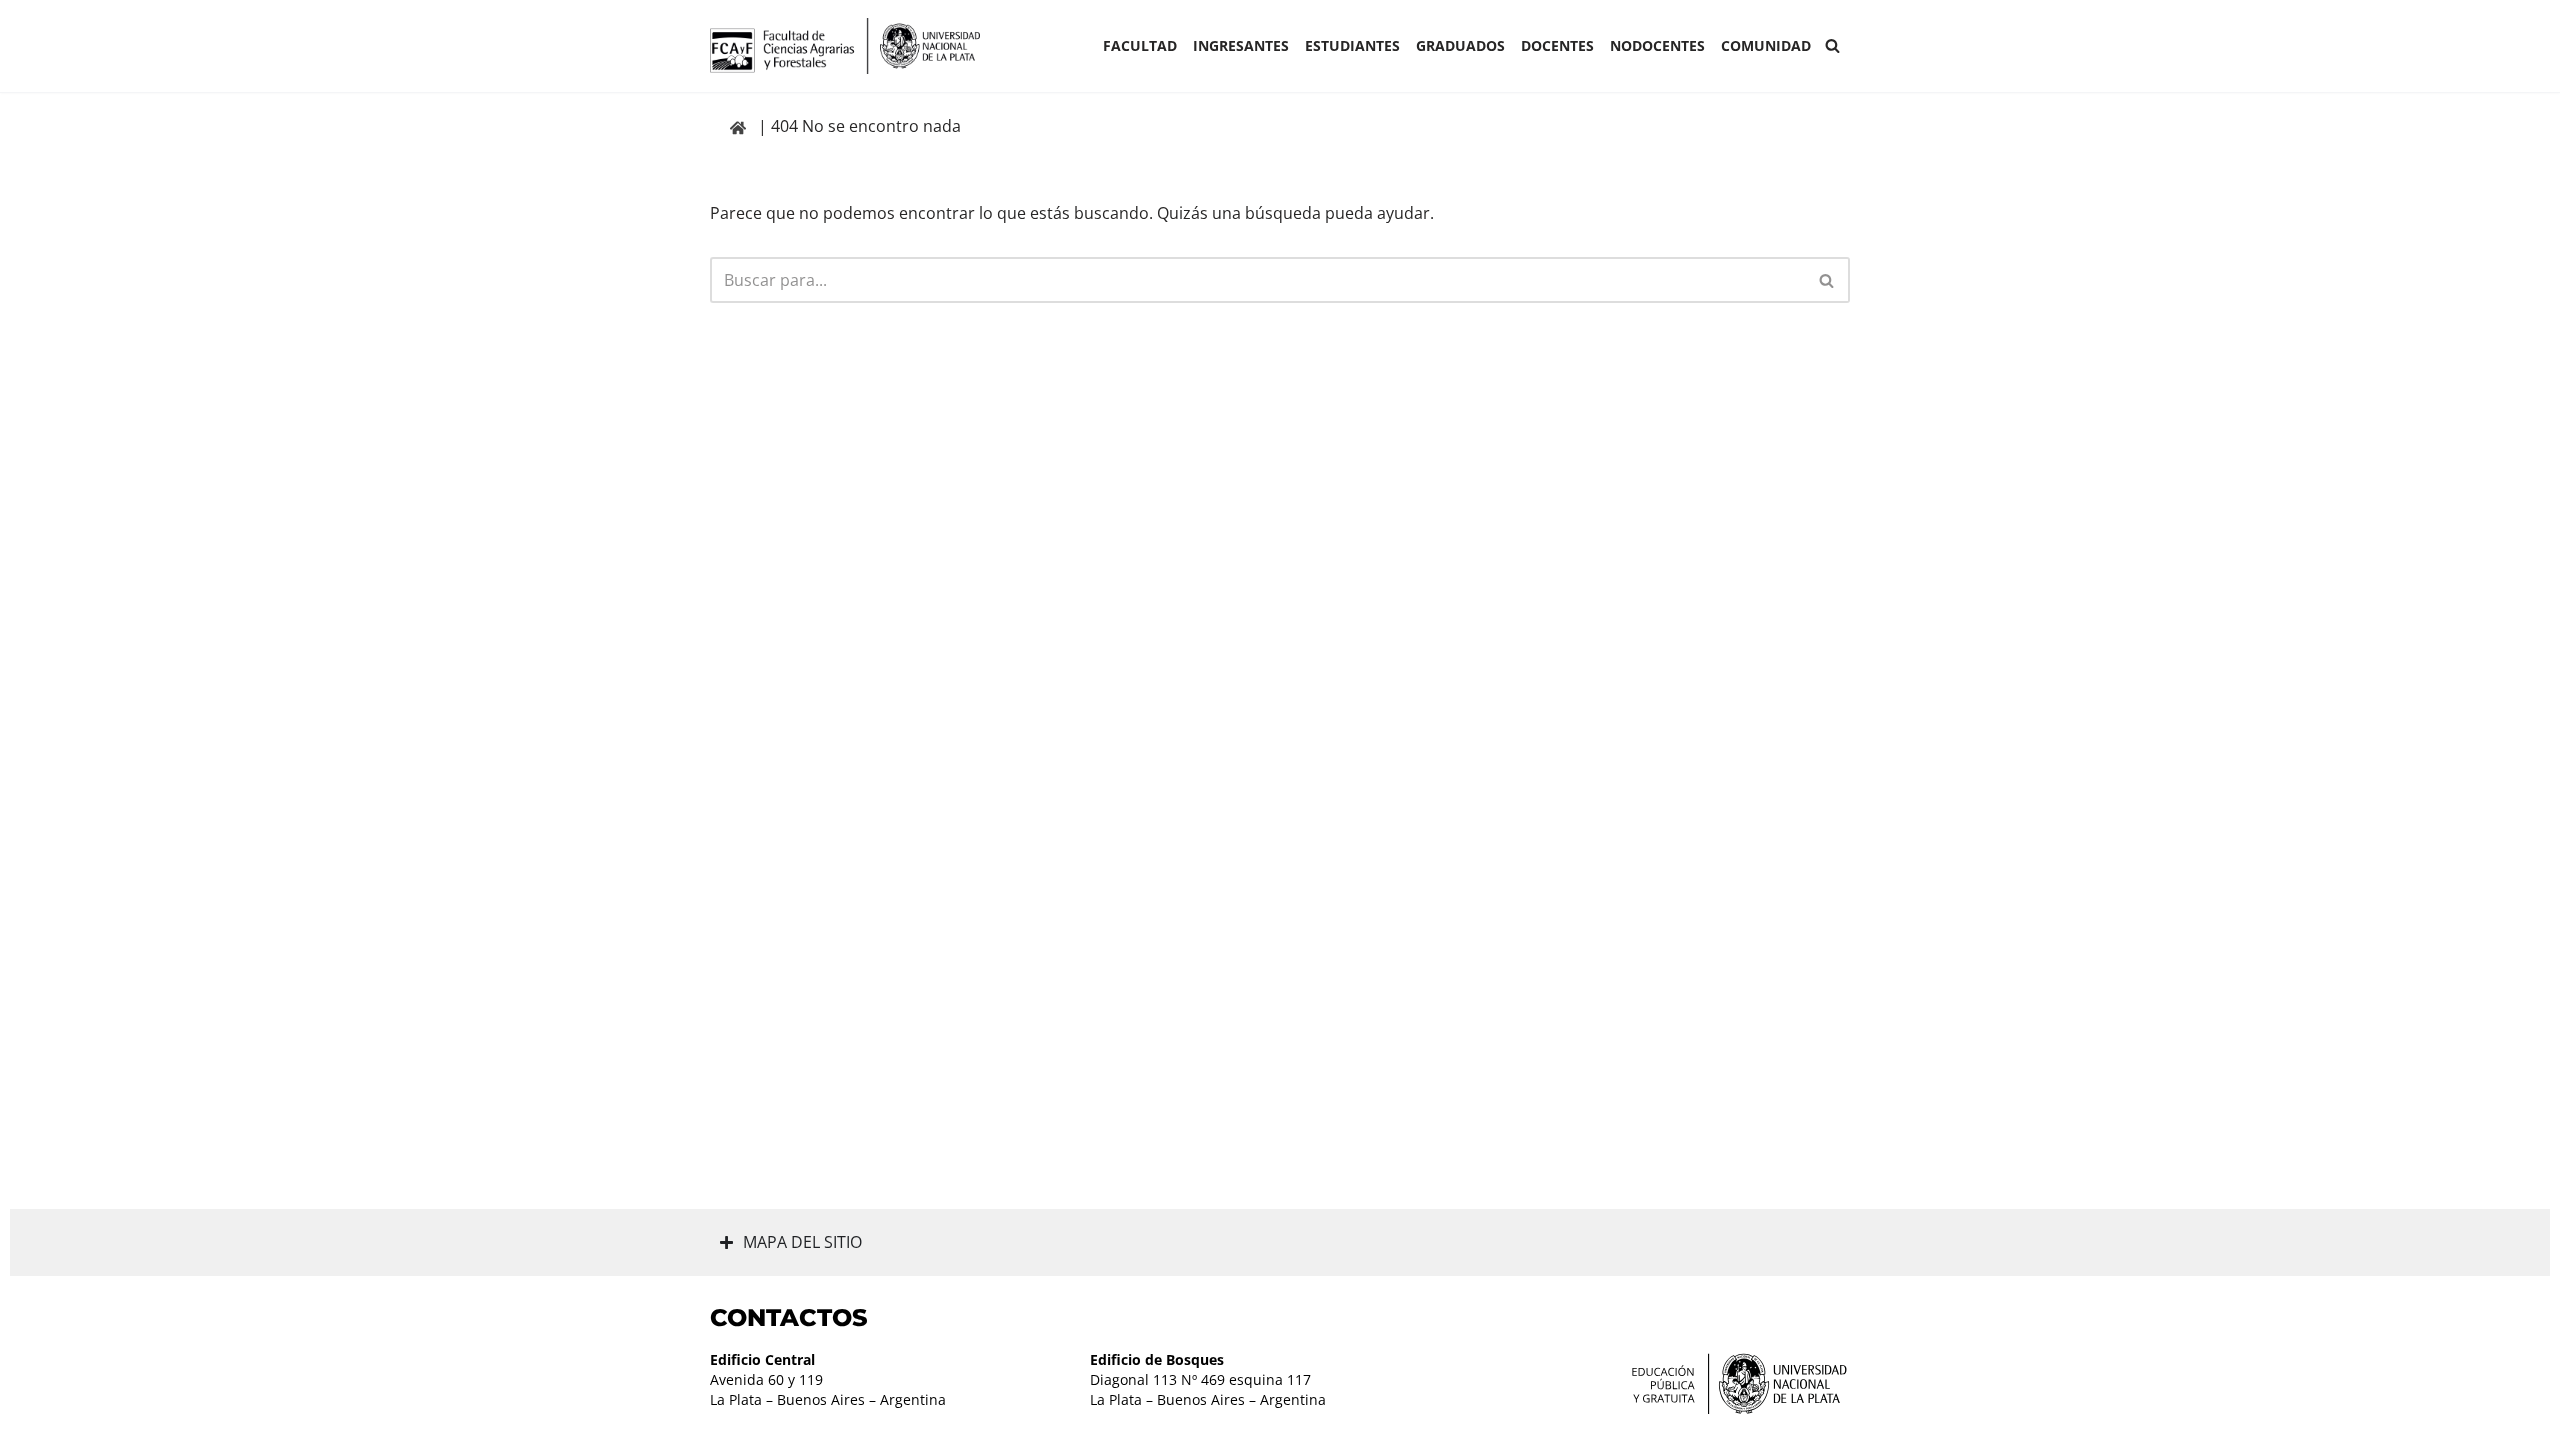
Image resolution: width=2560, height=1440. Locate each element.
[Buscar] (1832, 45)
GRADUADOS (1460, 45)
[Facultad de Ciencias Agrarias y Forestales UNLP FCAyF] (845, 46)
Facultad (1140, 45)
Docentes (1557, 45)
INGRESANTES (1241, 45)
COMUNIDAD (1766, 45)
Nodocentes (1657, 45)
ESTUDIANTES (1352, 45)
